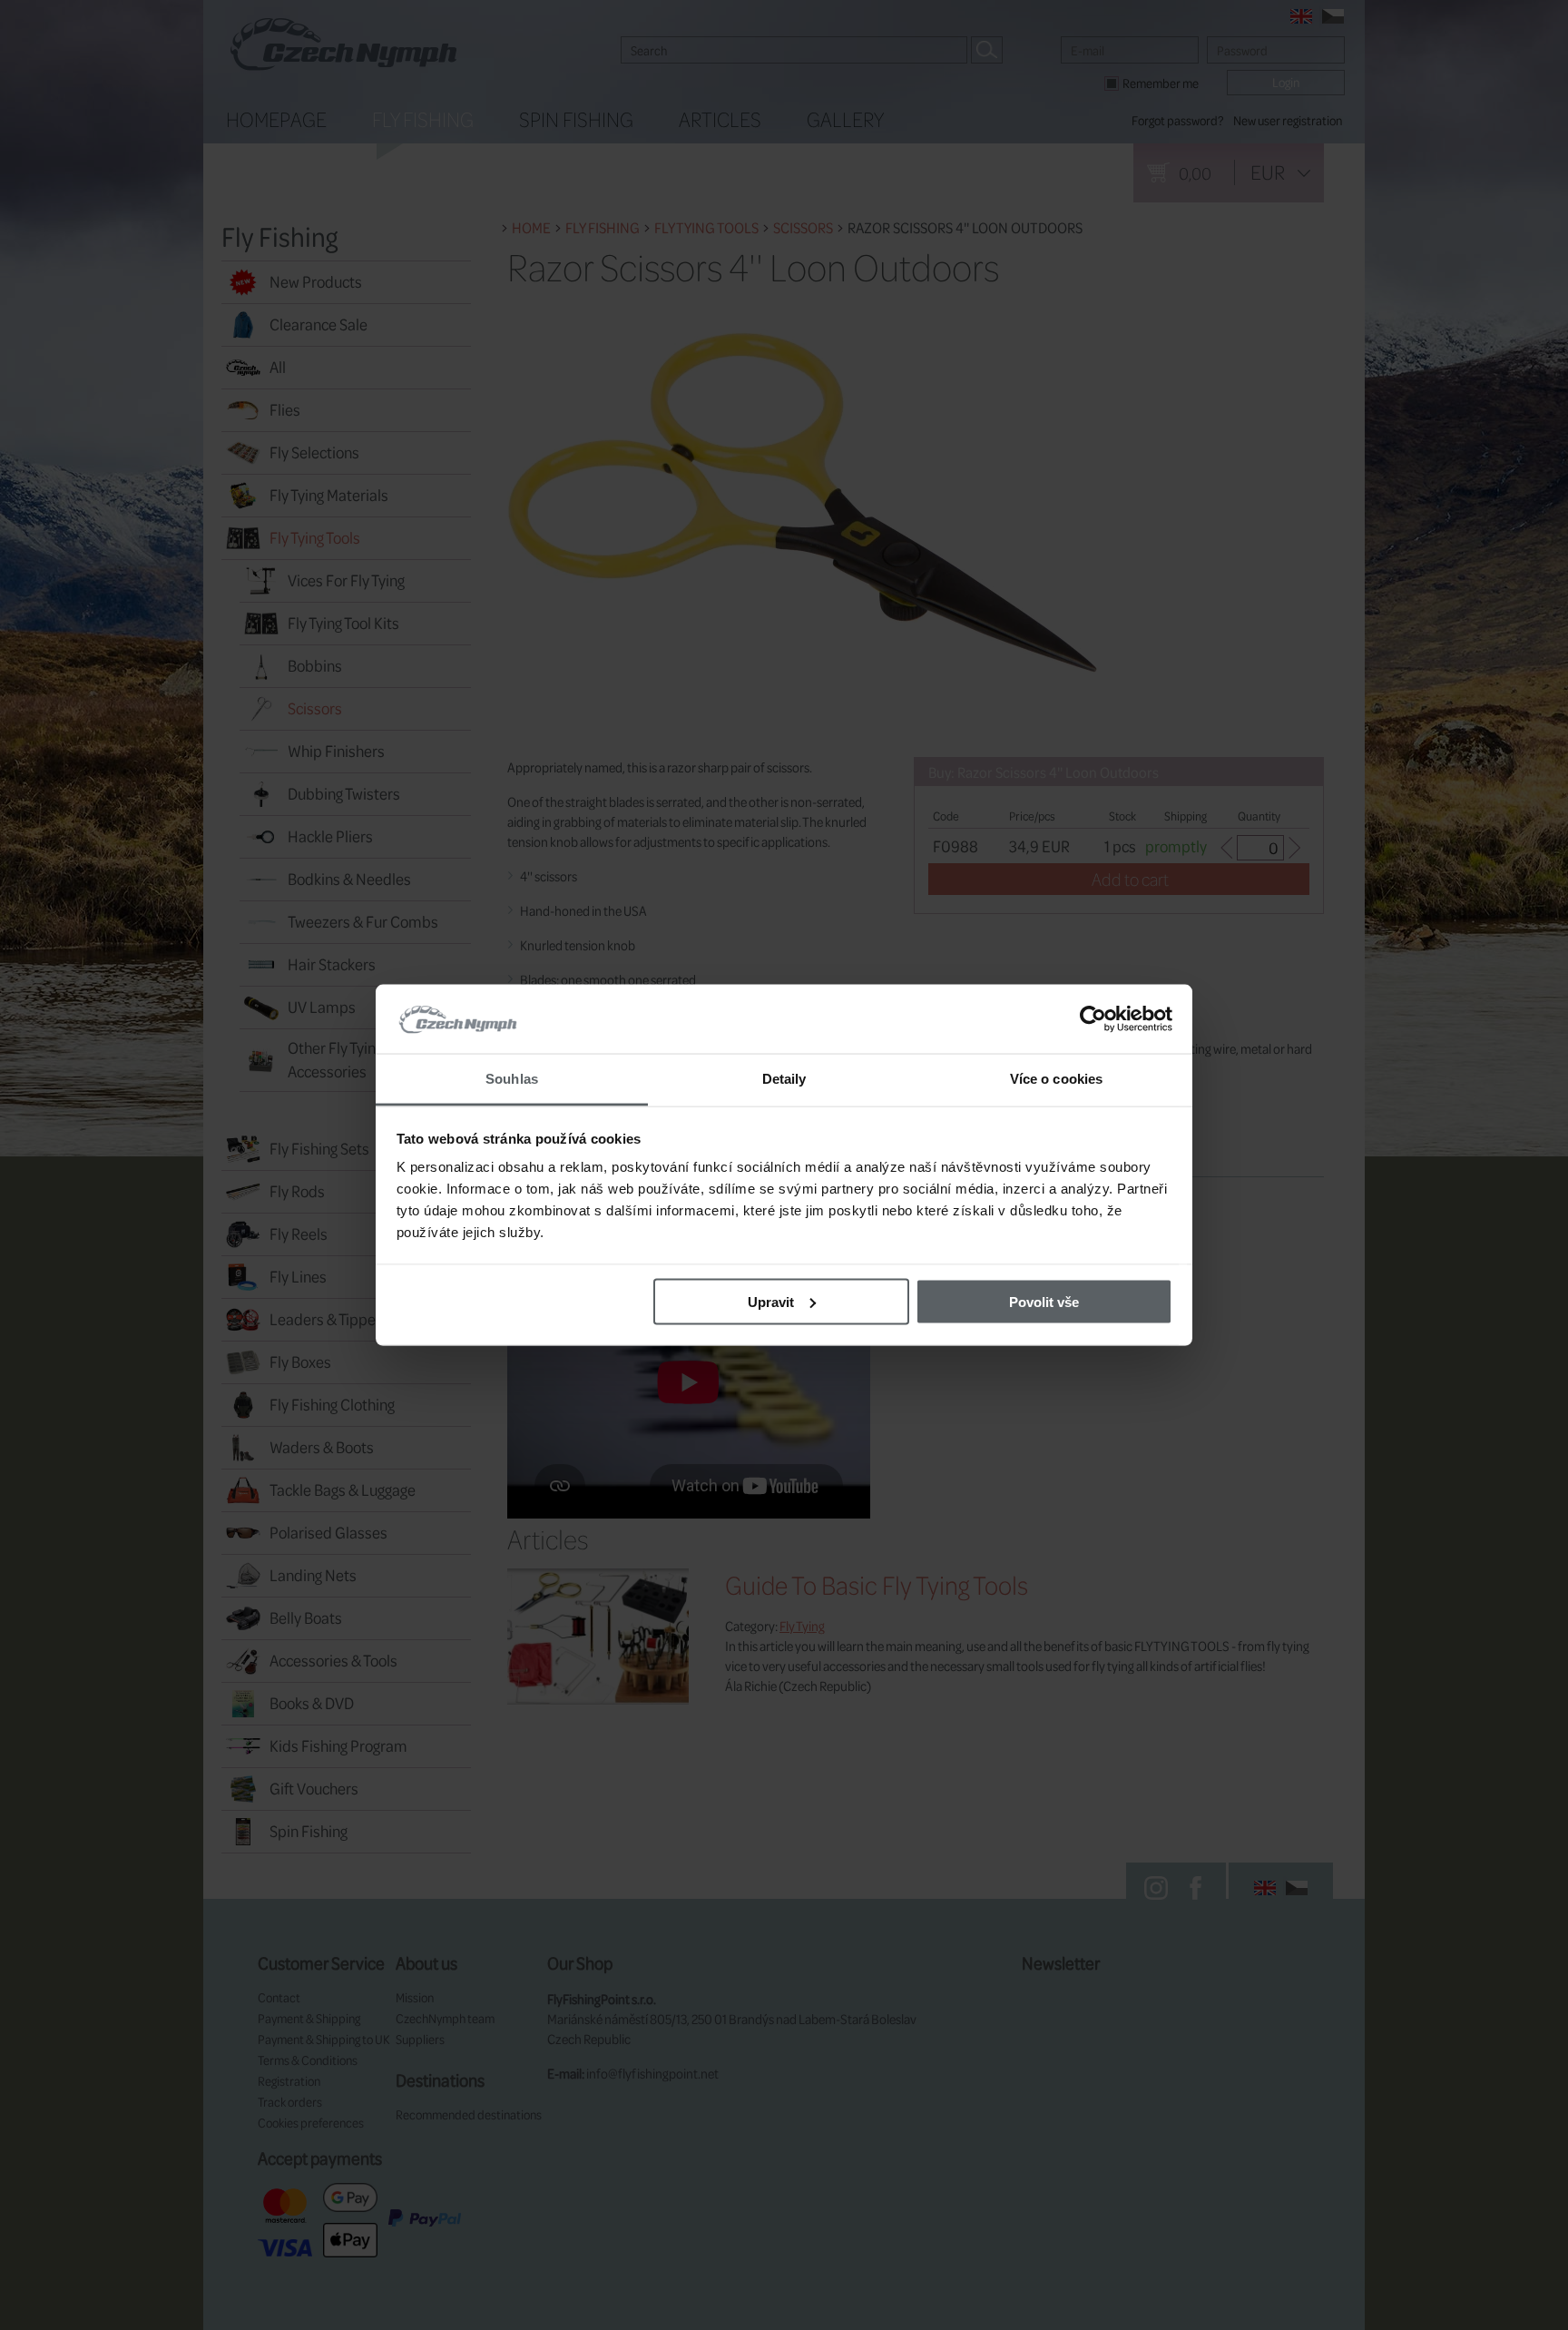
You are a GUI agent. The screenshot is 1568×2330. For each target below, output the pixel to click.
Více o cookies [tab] (1056, 1079)
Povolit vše (1044, 1301)
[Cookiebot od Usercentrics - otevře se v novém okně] (1093, 1019)
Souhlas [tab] (512, 1079)
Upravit (771, 1301)
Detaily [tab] (784, 1079)
